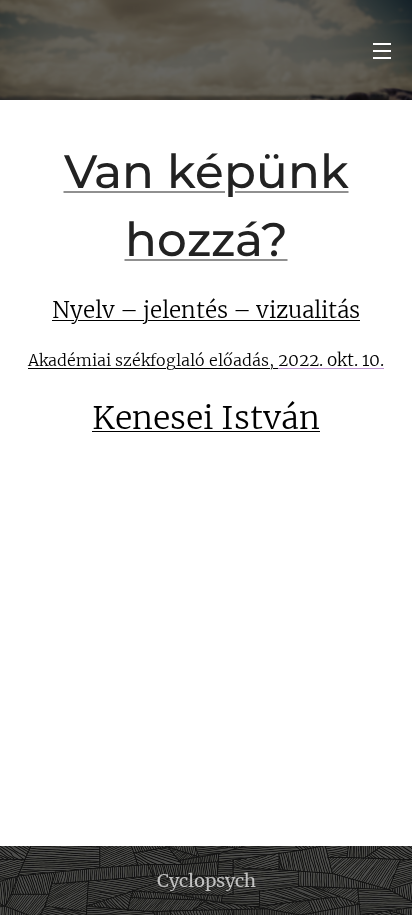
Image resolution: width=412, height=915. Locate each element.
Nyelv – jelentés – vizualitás (206, 310)
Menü (382, 50)
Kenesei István (206, 418)
